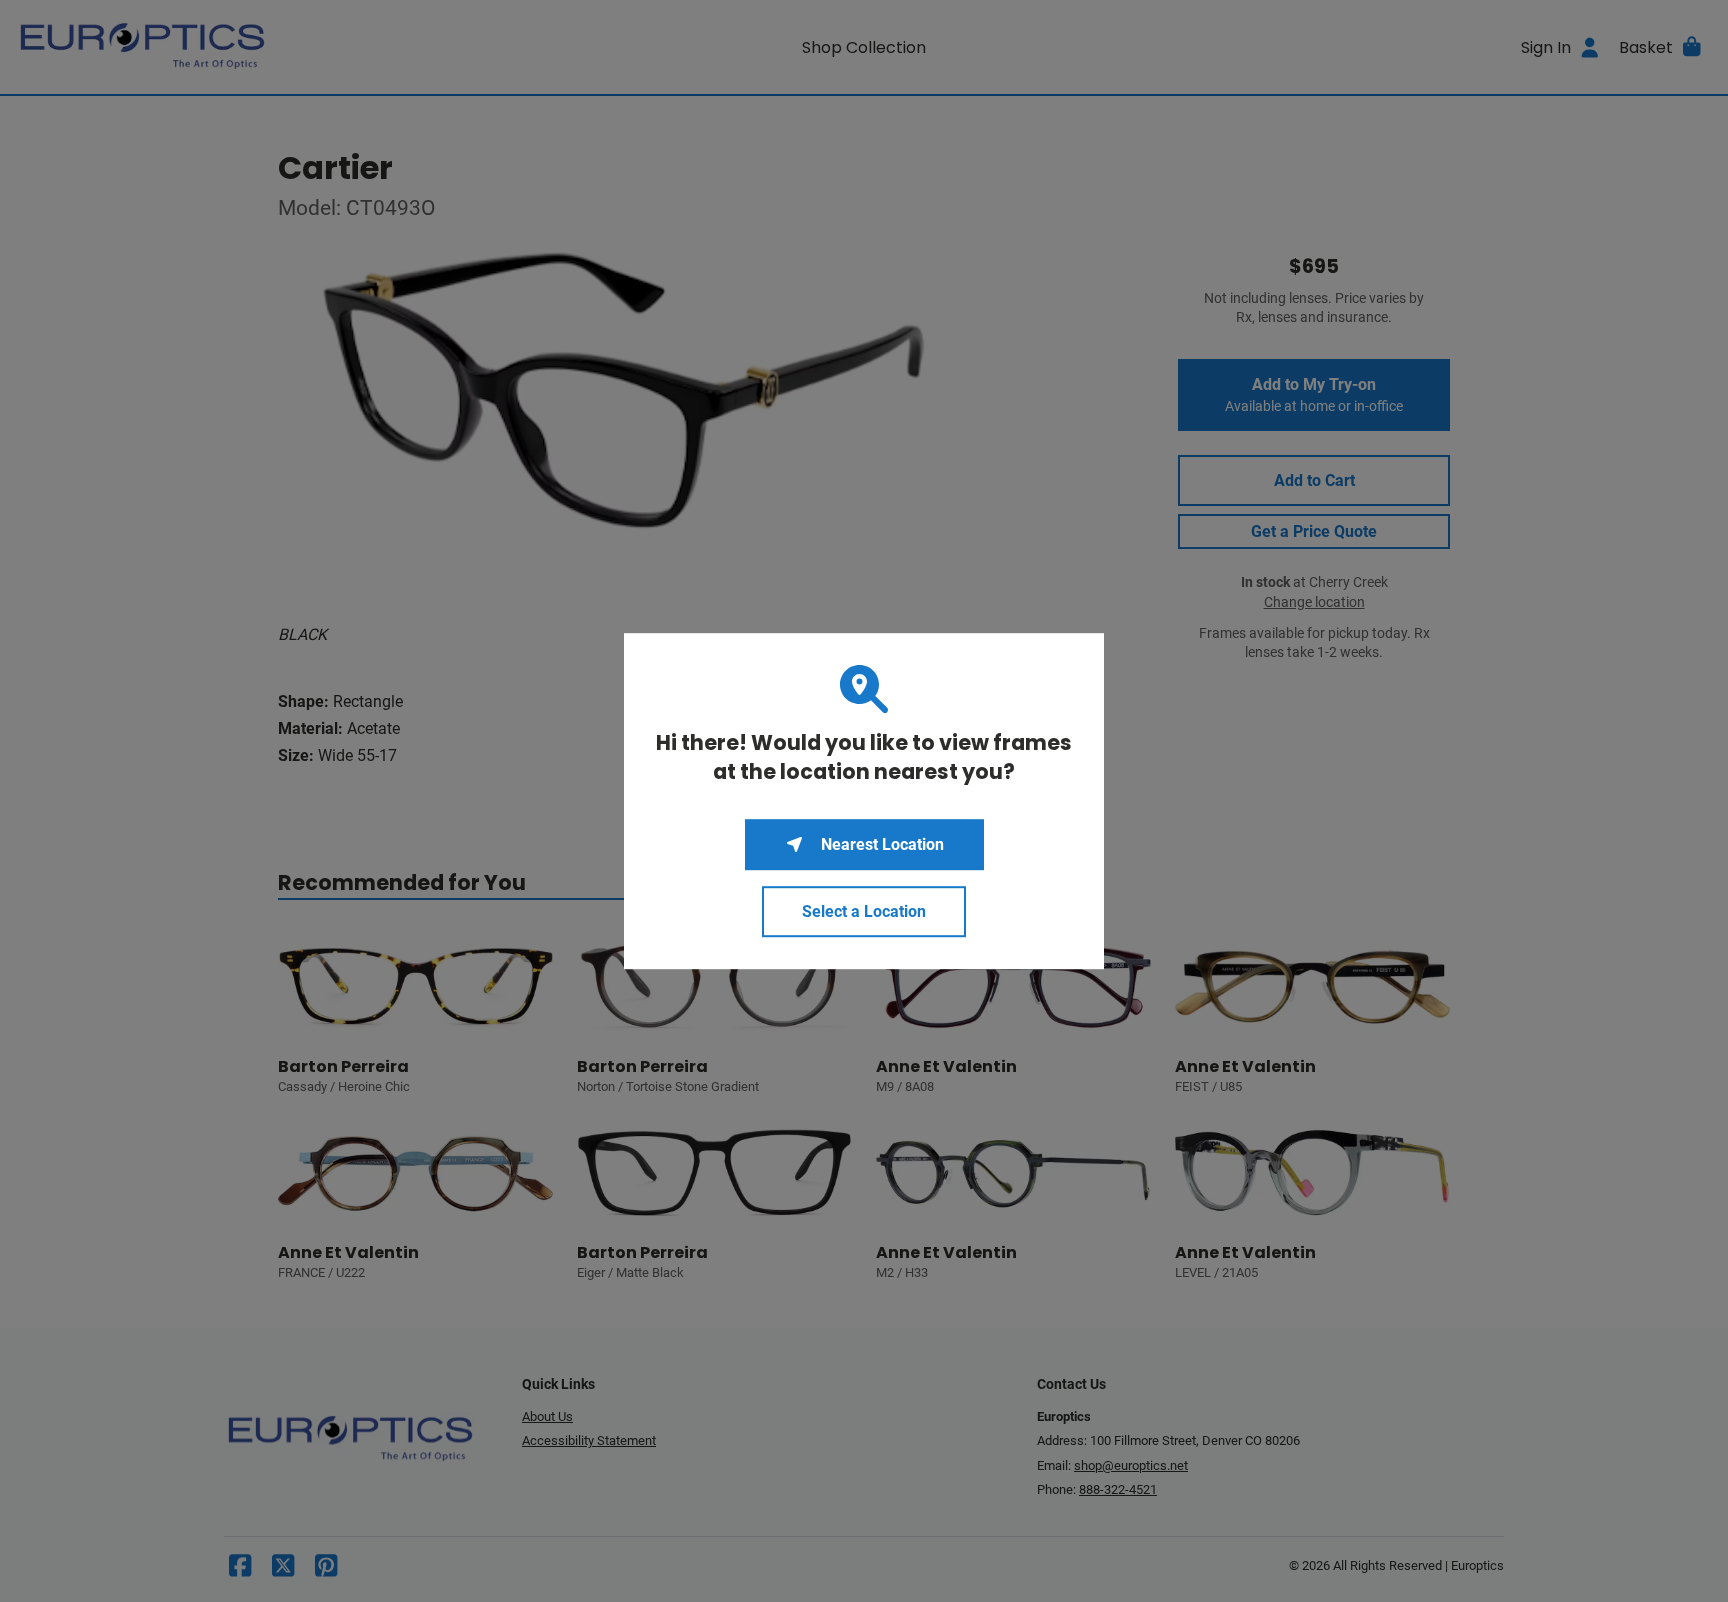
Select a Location (864, 911)
